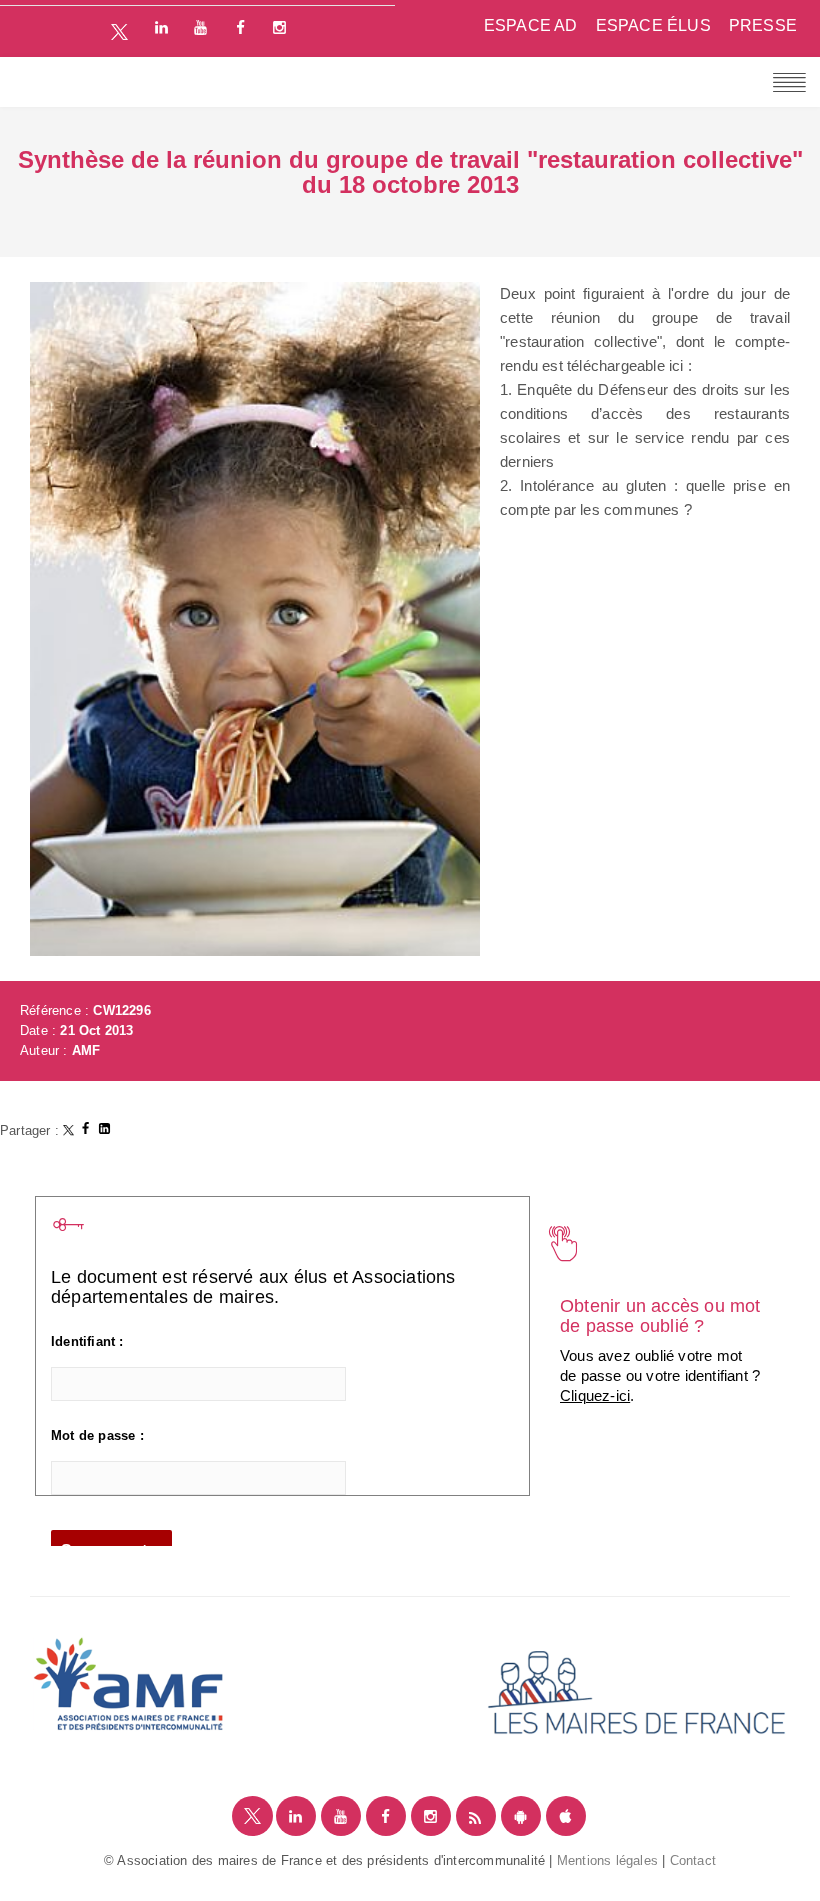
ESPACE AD (531, 25)
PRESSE (763, 25)
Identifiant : (87, 1341)
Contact (693, 1860)
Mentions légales (607, 1860)
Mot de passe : (97, 1435)
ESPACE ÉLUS (653, 25)
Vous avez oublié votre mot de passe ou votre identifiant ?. (660, 1375)
